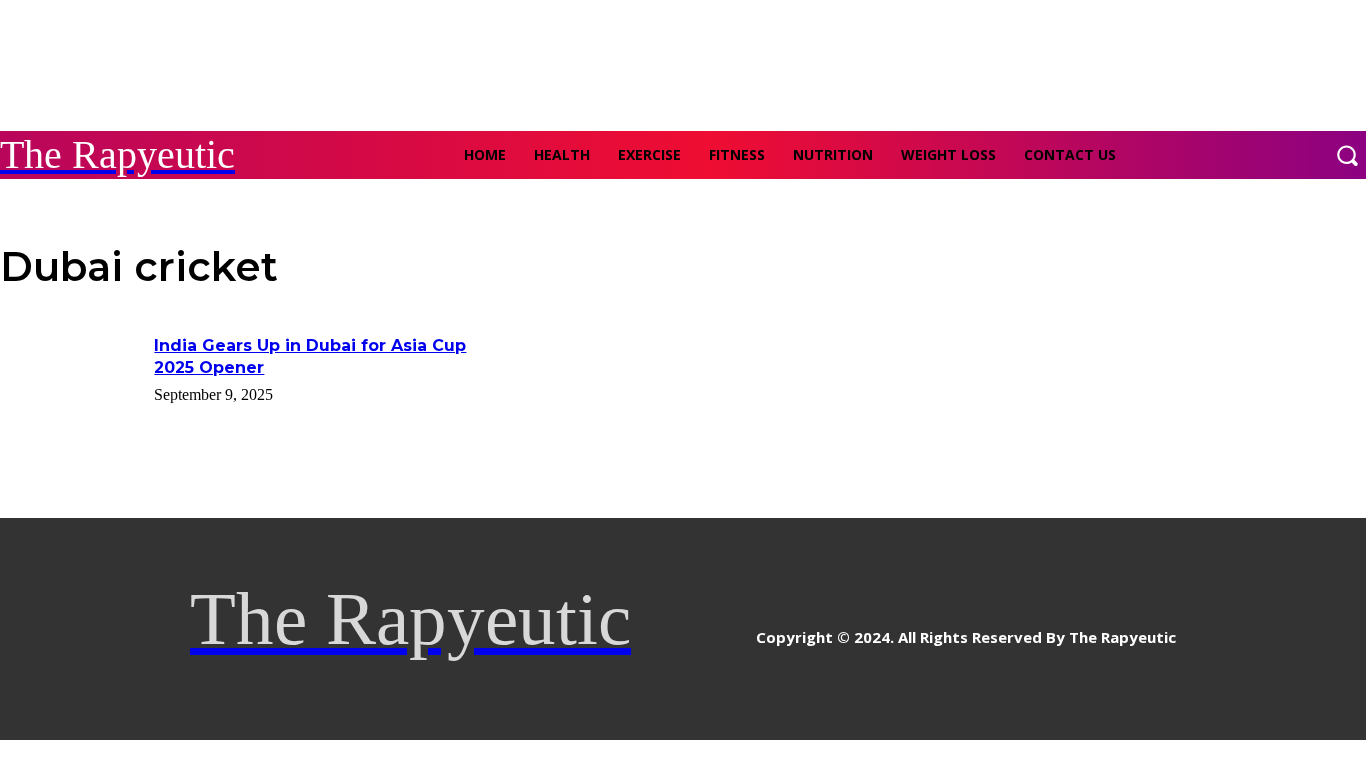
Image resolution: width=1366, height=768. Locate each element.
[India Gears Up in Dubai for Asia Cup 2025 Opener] (70, 384)
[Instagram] (693, 629)
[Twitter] (738, 629)
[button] (1347, 155)
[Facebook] (648, 629)
